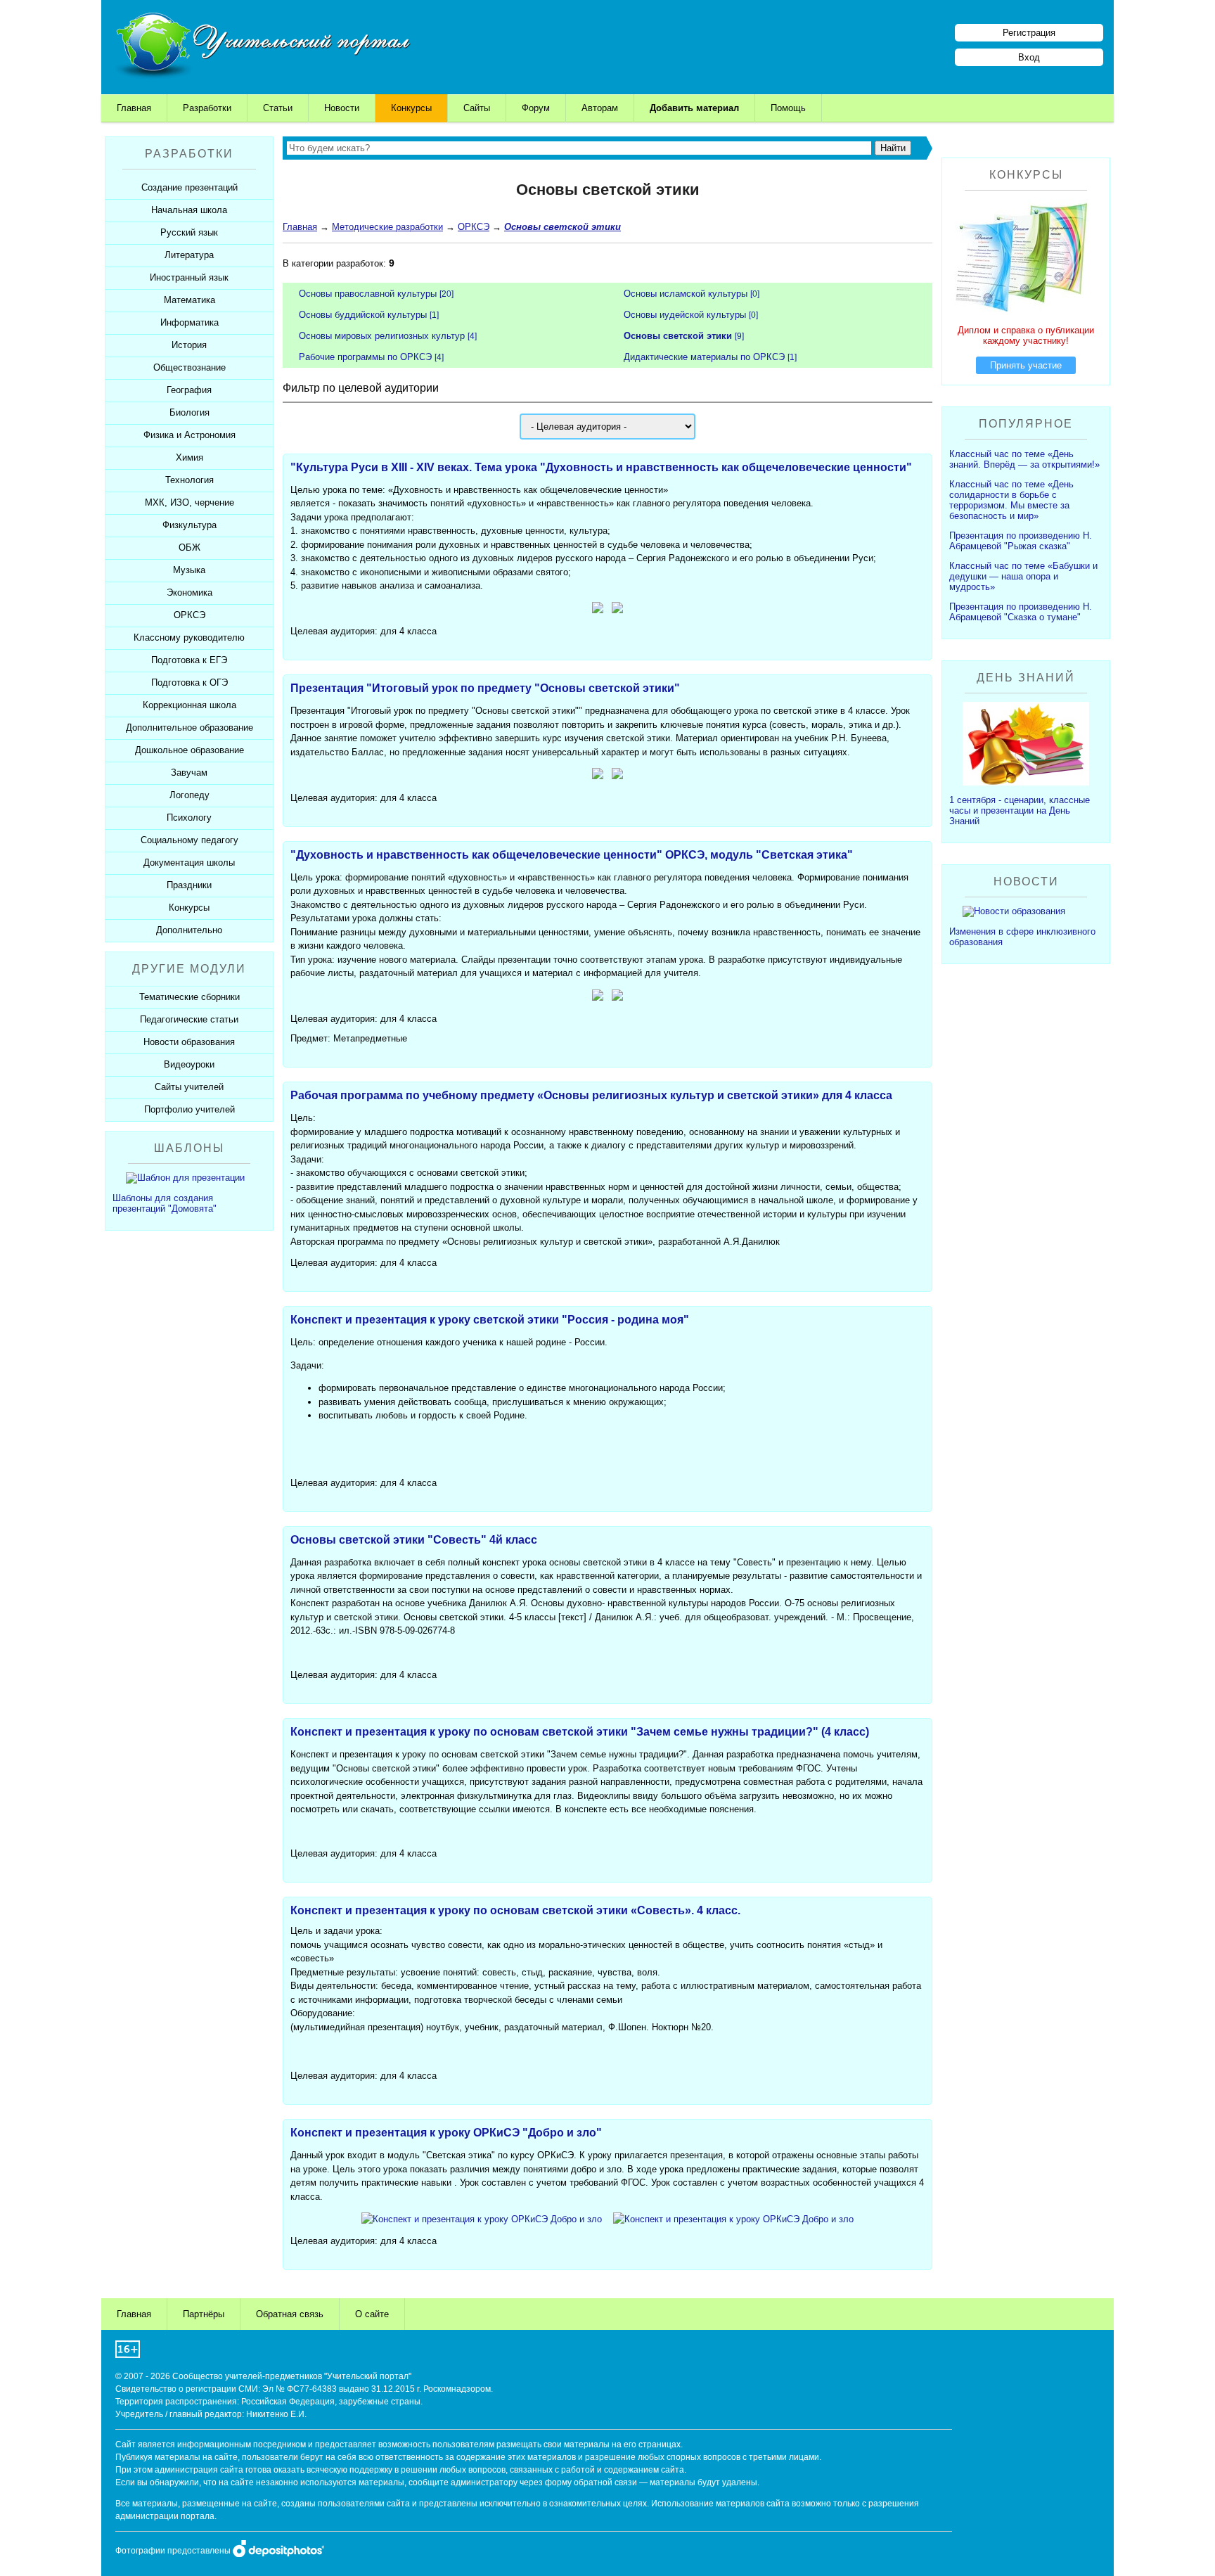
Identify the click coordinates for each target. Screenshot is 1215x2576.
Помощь (788, 108)
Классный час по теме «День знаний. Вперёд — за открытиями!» (1024, 459)
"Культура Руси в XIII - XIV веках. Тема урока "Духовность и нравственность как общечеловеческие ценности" (601, 467)
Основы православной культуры (368, 294)
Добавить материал (694, 108)
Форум (536, 108)
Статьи (278, 108)
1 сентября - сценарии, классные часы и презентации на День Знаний (1020, 810)
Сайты (477, 108)
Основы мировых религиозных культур (382, 336)
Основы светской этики (678, 336)
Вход (1029, 57)
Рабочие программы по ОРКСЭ (365, 357)
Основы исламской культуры (686, 294)
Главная (134, 108)
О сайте (372, 2314)
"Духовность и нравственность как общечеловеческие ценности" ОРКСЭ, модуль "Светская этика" (572, 855)
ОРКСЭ (474, 227)
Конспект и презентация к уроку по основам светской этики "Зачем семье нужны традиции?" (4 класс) (580, 1732)
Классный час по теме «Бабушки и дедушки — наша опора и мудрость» (1023, 576)
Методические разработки (387, 227)
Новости (342, 108)
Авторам (600, 108)
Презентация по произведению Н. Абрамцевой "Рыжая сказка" (1021, 541)
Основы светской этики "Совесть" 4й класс (414, 1540)
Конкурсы (411, 108)
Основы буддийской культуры (363, 315)
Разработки (207, 108)
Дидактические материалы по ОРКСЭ (704, 357)
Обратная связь (290, 2314)
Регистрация (1029, 33)
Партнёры (204, 2314)
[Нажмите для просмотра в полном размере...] (598, 610)
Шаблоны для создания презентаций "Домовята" (165, 1203)
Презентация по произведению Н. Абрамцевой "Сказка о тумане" (1021, 612)
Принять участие (1026, 365)
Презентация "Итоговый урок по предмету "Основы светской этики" (485, 688)
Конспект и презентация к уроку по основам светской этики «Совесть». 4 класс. (515, 1910)
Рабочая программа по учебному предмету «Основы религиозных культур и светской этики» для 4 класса (591, 1095)
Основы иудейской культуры (685, 315)
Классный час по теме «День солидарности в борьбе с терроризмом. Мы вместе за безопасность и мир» (1011, 500)
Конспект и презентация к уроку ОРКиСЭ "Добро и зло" (446, 2133)
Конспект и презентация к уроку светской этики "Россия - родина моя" (490, 1320)
